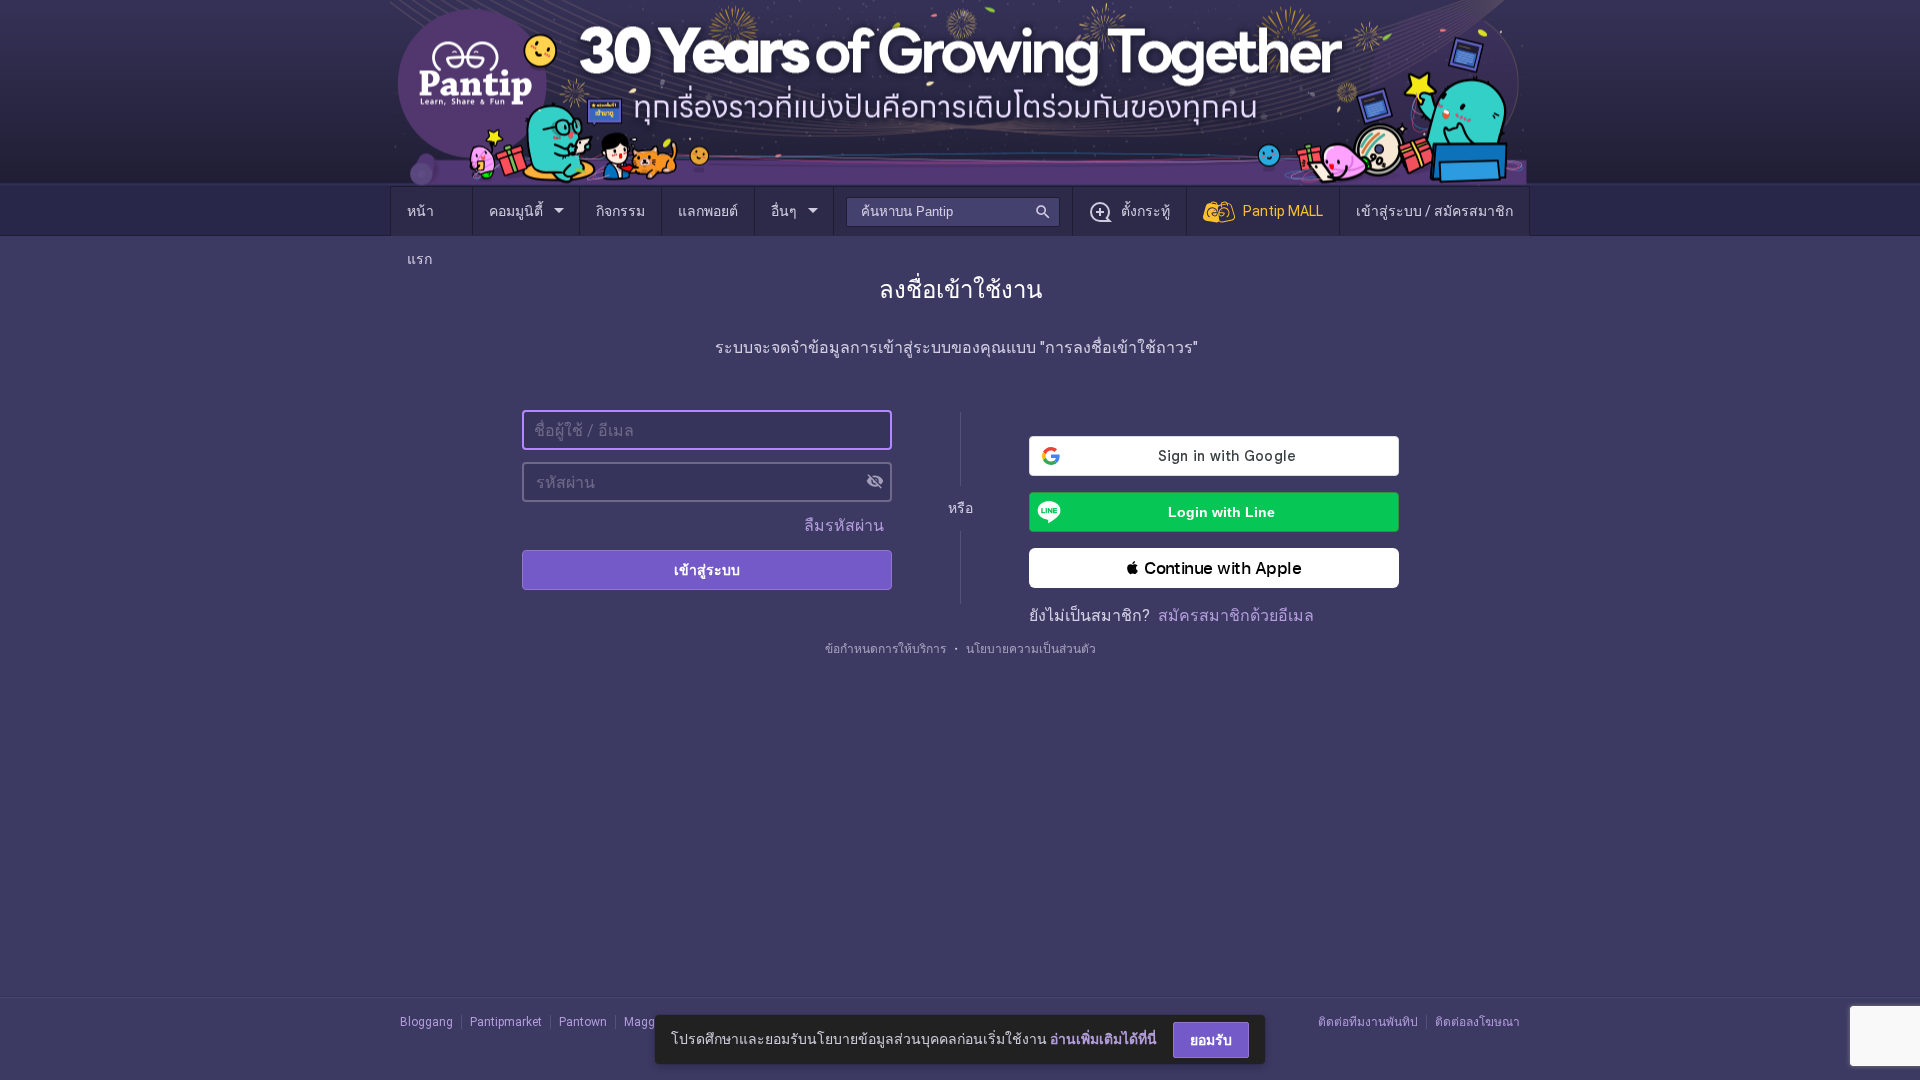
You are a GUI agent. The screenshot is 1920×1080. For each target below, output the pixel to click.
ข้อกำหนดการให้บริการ (885, 649)
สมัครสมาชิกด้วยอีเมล (1236, 615)
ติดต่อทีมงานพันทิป (1368, 1022)
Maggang (650, 1022)
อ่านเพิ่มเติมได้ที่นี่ (1103, 1039)
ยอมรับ (1211, 1040)
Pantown (583, 1022)
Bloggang (426, 1022)
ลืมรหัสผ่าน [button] (844, 525)
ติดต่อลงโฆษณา (1477, 1022)
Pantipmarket (506, 1022)
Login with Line (1221, 512)
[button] (1214, 568)
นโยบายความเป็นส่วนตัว (1031, 649)
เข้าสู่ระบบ (707, 570)
